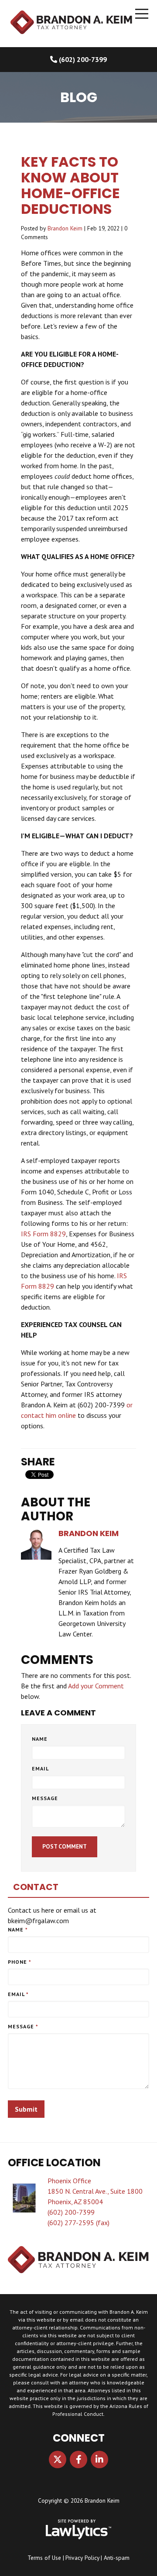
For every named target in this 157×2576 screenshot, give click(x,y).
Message (45, 1798)
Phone (20, 1962)
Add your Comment (96, 1686)
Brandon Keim (65, 228)
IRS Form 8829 (43, 1234)
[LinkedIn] (99, 2459)
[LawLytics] (78, 2529)
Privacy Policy (82, 2558)
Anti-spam (117, 2558)
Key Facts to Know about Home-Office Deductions (70, 185)
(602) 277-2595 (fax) (78, 2223)
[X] (58, 2459)
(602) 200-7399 (83, 59)
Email (40, 1768)
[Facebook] (78, 2459)
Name (40, 1739)
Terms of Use (44, 2558)
